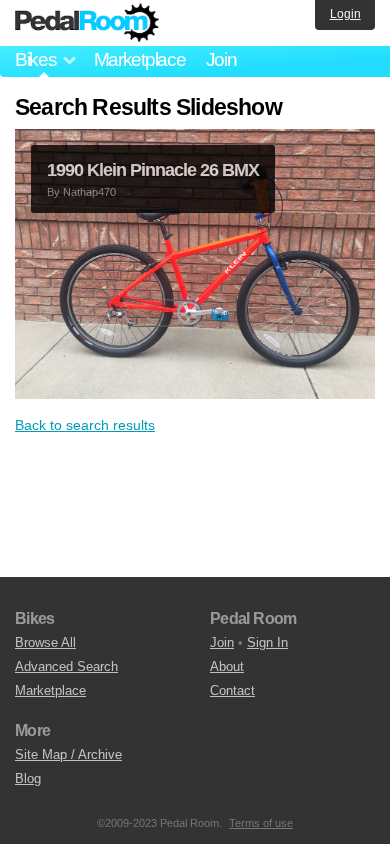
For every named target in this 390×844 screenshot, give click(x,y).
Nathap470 (89, 192)
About (227, 666)
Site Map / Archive (68, 754)
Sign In (267, 642)
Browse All (45, 642)
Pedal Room (87, 23)
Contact (232, 690)
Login (345, 14)
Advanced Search (66, 666)
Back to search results (85, 425)
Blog (28, 778)
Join (221, 59)
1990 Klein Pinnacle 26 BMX (153, 170)
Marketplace (140, 59)
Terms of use (261, 823)
